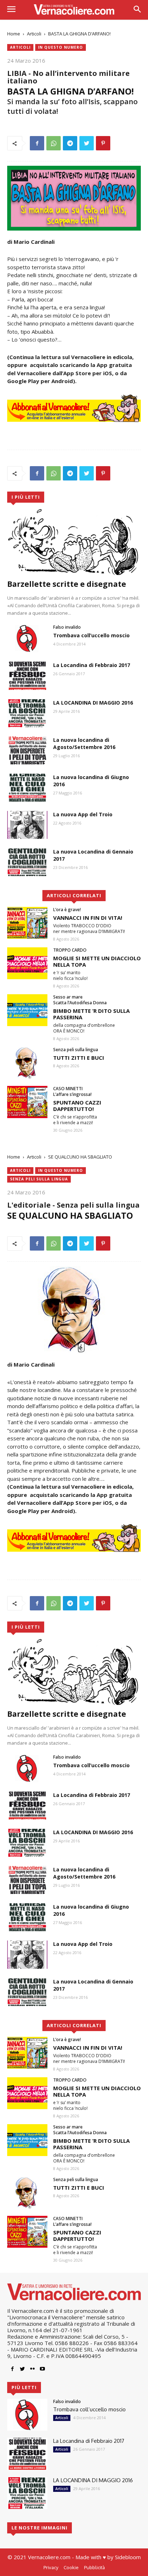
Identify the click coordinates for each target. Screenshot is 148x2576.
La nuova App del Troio (83, 814)
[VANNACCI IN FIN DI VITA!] (27, 923)
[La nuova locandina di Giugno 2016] (27, 788)
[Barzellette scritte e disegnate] (74, 542)
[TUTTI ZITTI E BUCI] (27, 1063)
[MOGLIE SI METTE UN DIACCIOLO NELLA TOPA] (27, 963)
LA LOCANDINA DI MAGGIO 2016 (93, 703)
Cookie (71, 2567)
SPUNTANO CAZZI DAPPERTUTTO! (77, 1106)
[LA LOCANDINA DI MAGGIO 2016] (27, 713)
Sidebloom (128, 2557)
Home (14, 34)
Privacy (51, 2567)
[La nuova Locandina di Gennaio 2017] (27, 862)
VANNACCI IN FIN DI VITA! (88, 918)
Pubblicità (94, 2567)
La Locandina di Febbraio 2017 (92, 665)
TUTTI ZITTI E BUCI (79, 1058)
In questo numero (61, 47)
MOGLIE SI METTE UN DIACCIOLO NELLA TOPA (97, 961)
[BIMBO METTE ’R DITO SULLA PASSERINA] (27, 1010)
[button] (137, 10)
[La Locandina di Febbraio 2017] (27, 676)
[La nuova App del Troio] (27, 825)
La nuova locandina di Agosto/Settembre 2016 (84, 743)
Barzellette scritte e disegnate (67, 584)
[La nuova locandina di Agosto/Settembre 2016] (27, 750)
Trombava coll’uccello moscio (91, 635)
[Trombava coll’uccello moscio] (27, 638)
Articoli (34, 34)
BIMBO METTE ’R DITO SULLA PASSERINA (91, 1014)
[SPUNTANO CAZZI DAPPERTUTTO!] (27, 1102)
